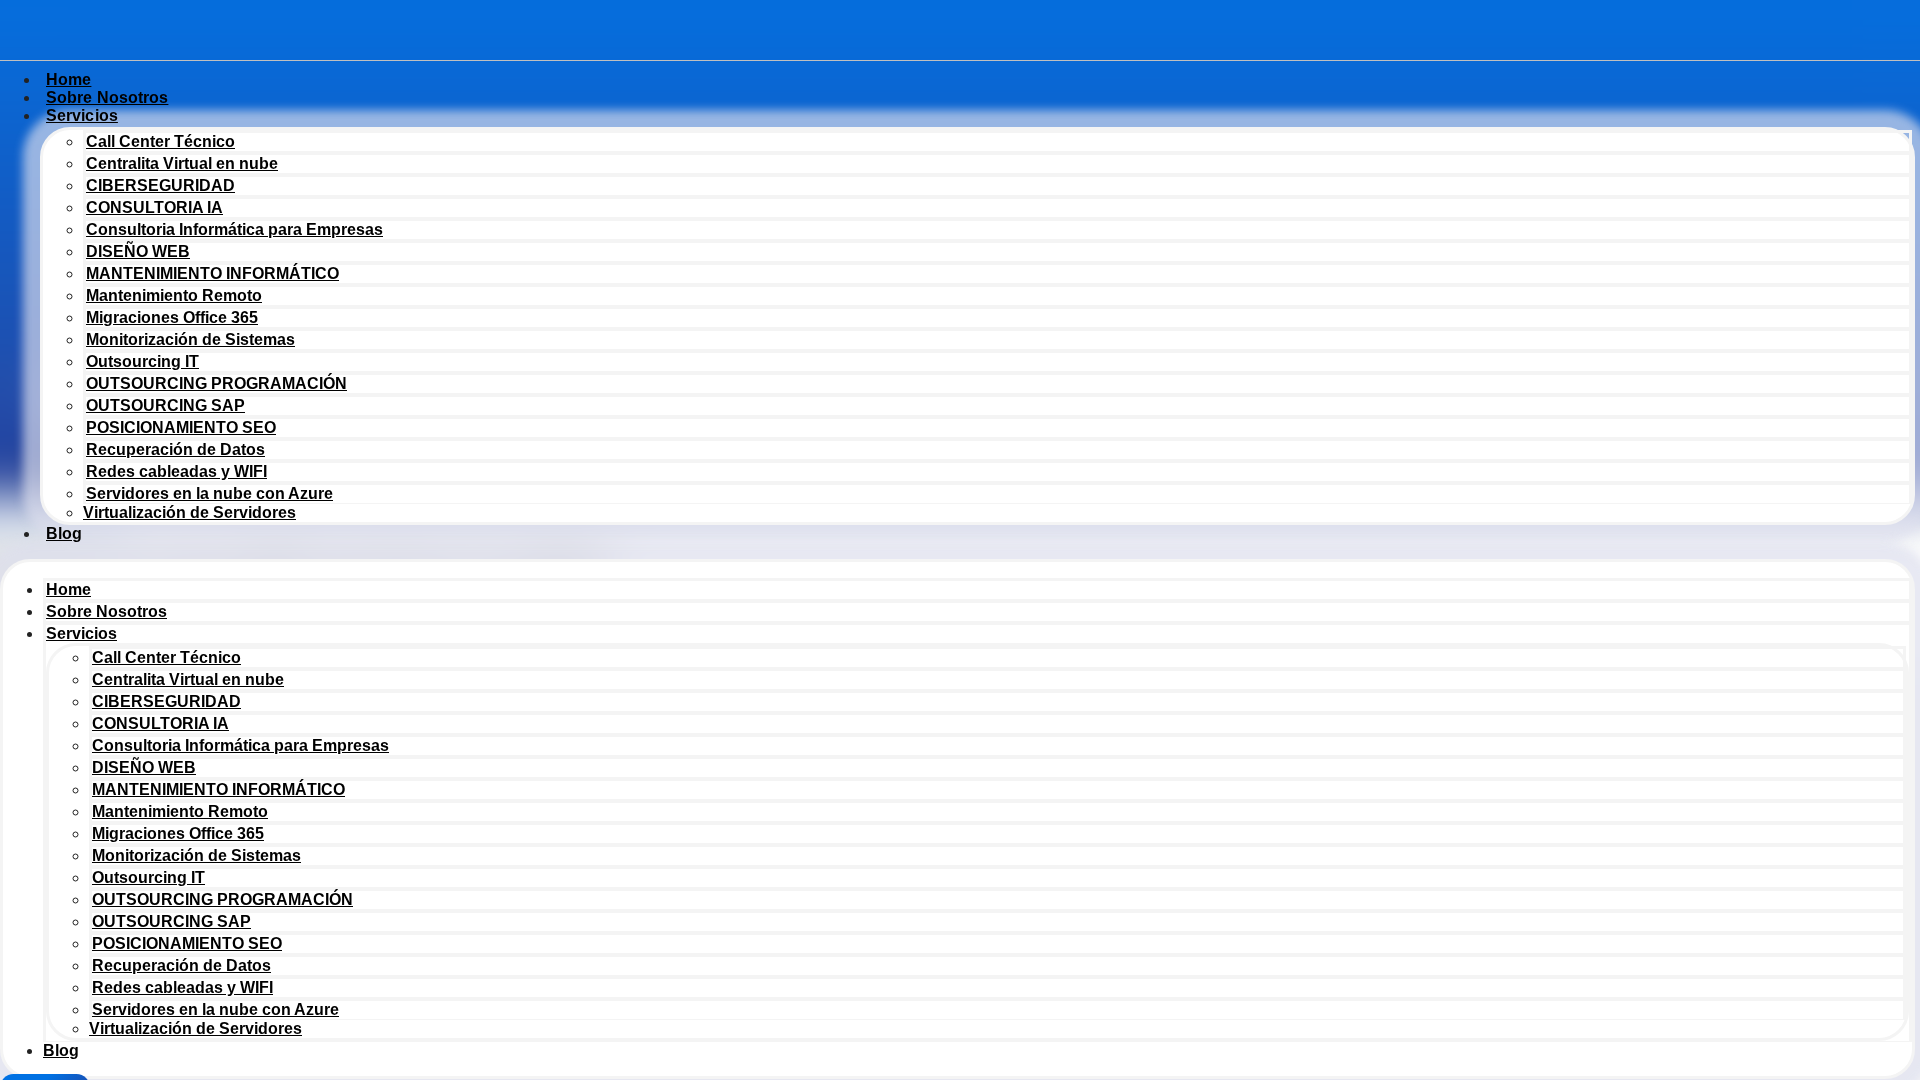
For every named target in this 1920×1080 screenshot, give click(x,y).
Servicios (82, 115)
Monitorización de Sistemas (190, 339)
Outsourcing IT (142, 361)
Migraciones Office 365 (172, 317)
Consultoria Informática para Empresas (234, 229)
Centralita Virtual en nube (182, 163)
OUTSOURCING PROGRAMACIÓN (216, 383)
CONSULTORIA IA (154, 207)
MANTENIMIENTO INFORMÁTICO (212, 273)
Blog (64, 533)
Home (68, 589)
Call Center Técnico (160, 141)
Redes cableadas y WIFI (176, 471)
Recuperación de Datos (175, 449)
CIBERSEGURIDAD (160, 185)
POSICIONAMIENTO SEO (181, 427)
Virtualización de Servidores (189, 512)
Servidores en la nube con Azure (209, 493)
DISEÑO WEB (138, 251)
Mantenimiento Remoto (174, 295)
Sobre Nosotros (106, 611)
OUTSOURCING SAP (165, 405)
